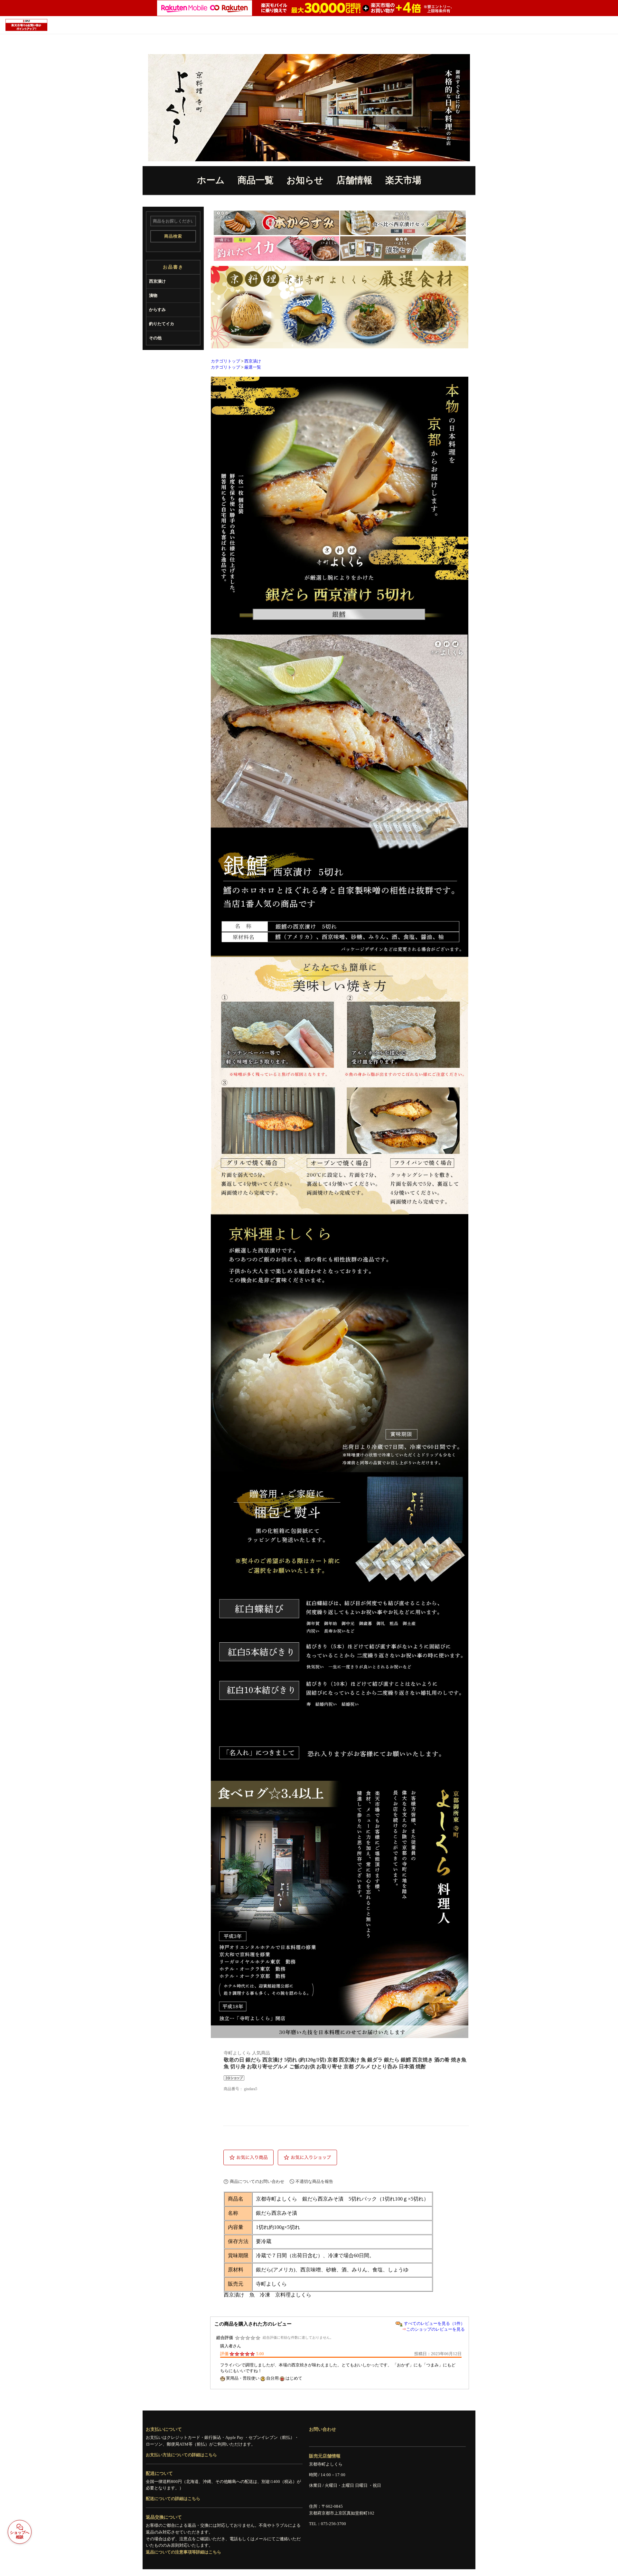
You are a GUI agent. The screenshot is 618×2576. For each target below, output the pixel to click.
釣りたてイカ (162, 324)
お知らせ (305, 180)
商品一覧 (256, 180)
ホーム (211, 180)
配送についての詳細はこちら (173, 2499)
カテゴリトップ (225, 361)
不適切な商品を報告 (314, 2181)
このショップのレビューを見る (435, 2329)
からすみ (157, 310)
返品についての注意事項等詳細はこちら (183, 2552)
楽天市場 (403, 180)
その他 (155, 338)
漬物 (153, 295)
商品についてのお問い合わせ (257, 2181)
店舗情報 (354, 180)
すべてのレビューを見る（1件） (434, 2323)
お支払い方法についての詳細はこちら (181, 2455)
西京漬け (157, 281)
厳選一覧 (253, 367)
